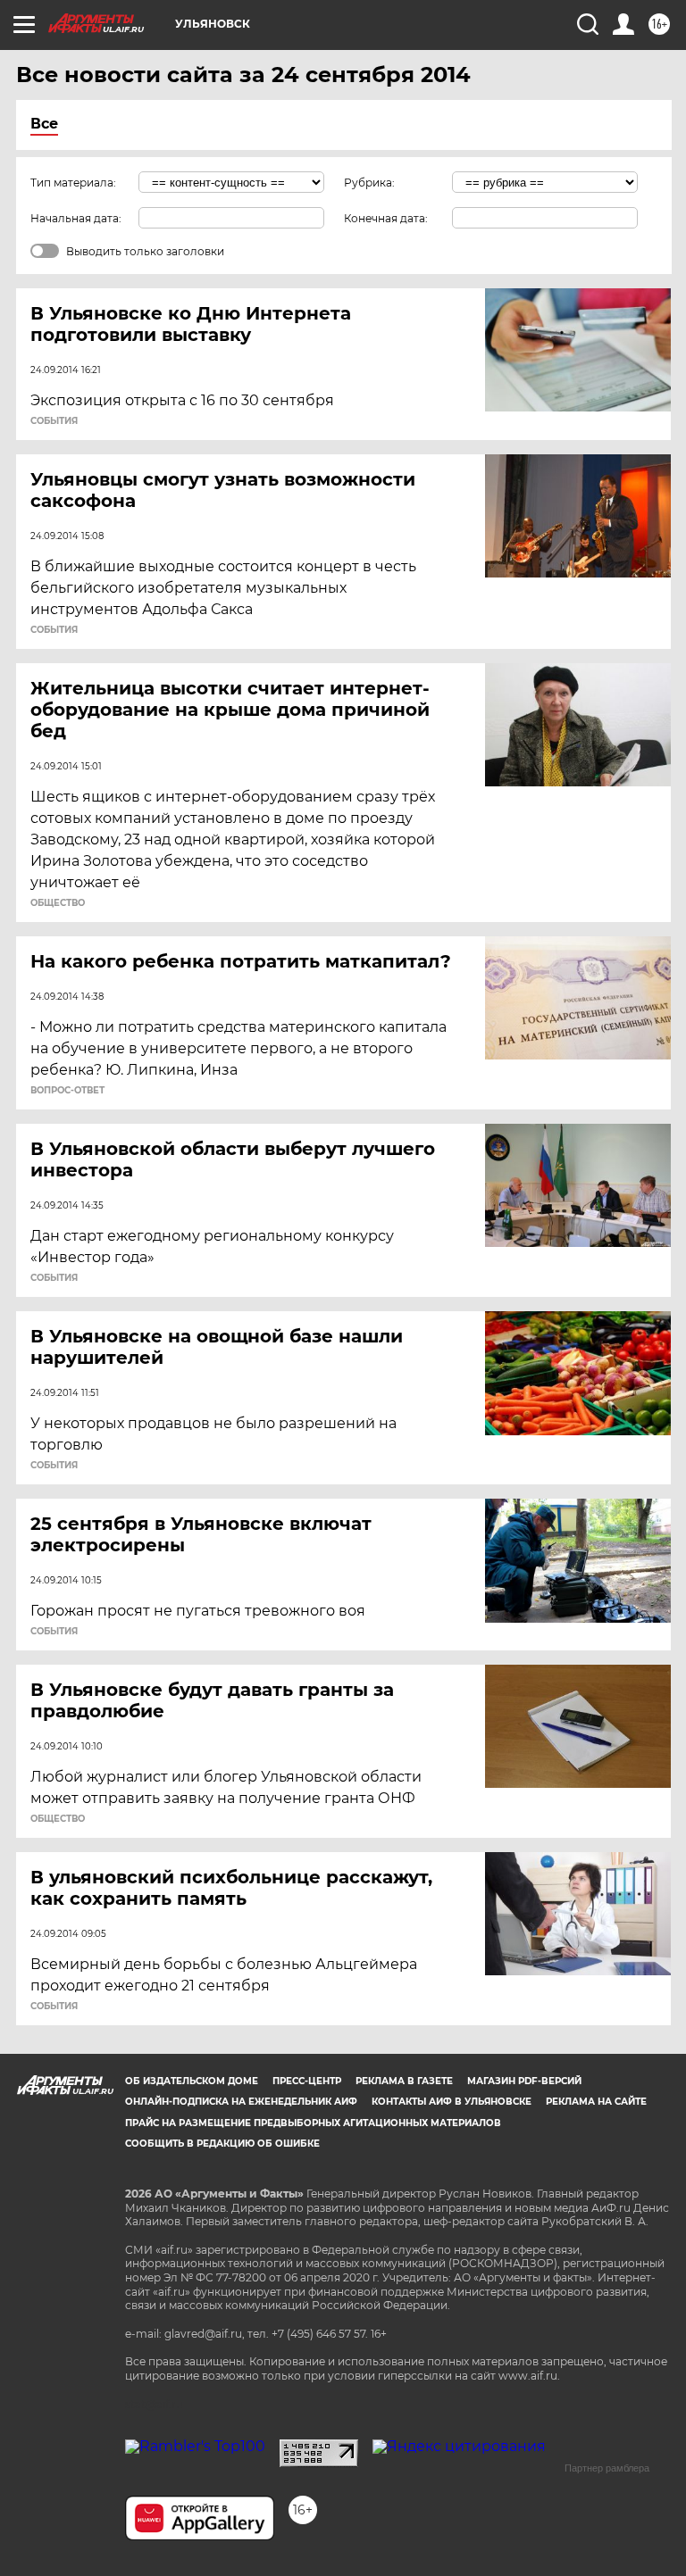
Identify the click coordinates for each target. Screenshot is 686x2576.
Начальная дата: (76, 218)
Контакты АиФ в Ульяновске (452, 2102)
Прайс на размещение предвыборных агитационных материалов (313, 2123)
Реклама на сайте (596, 2102)
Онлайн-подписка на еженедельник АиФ (241, 2102)
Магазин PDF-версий (524, 2081)
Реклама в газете (404, 2081)
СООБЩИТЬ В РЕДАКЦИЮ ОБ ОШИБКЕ (222, 2144)
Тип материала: (73, 183)
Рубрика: (369, 183)
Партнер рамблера (607, 2468)
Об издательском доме (192, 2081)
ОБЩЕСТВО (58, 903)
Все (44, 124)
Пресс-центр (307, 2081)
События (54, 421)
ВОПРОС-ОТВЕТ (67, 1091)
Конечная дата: (386, 218)
